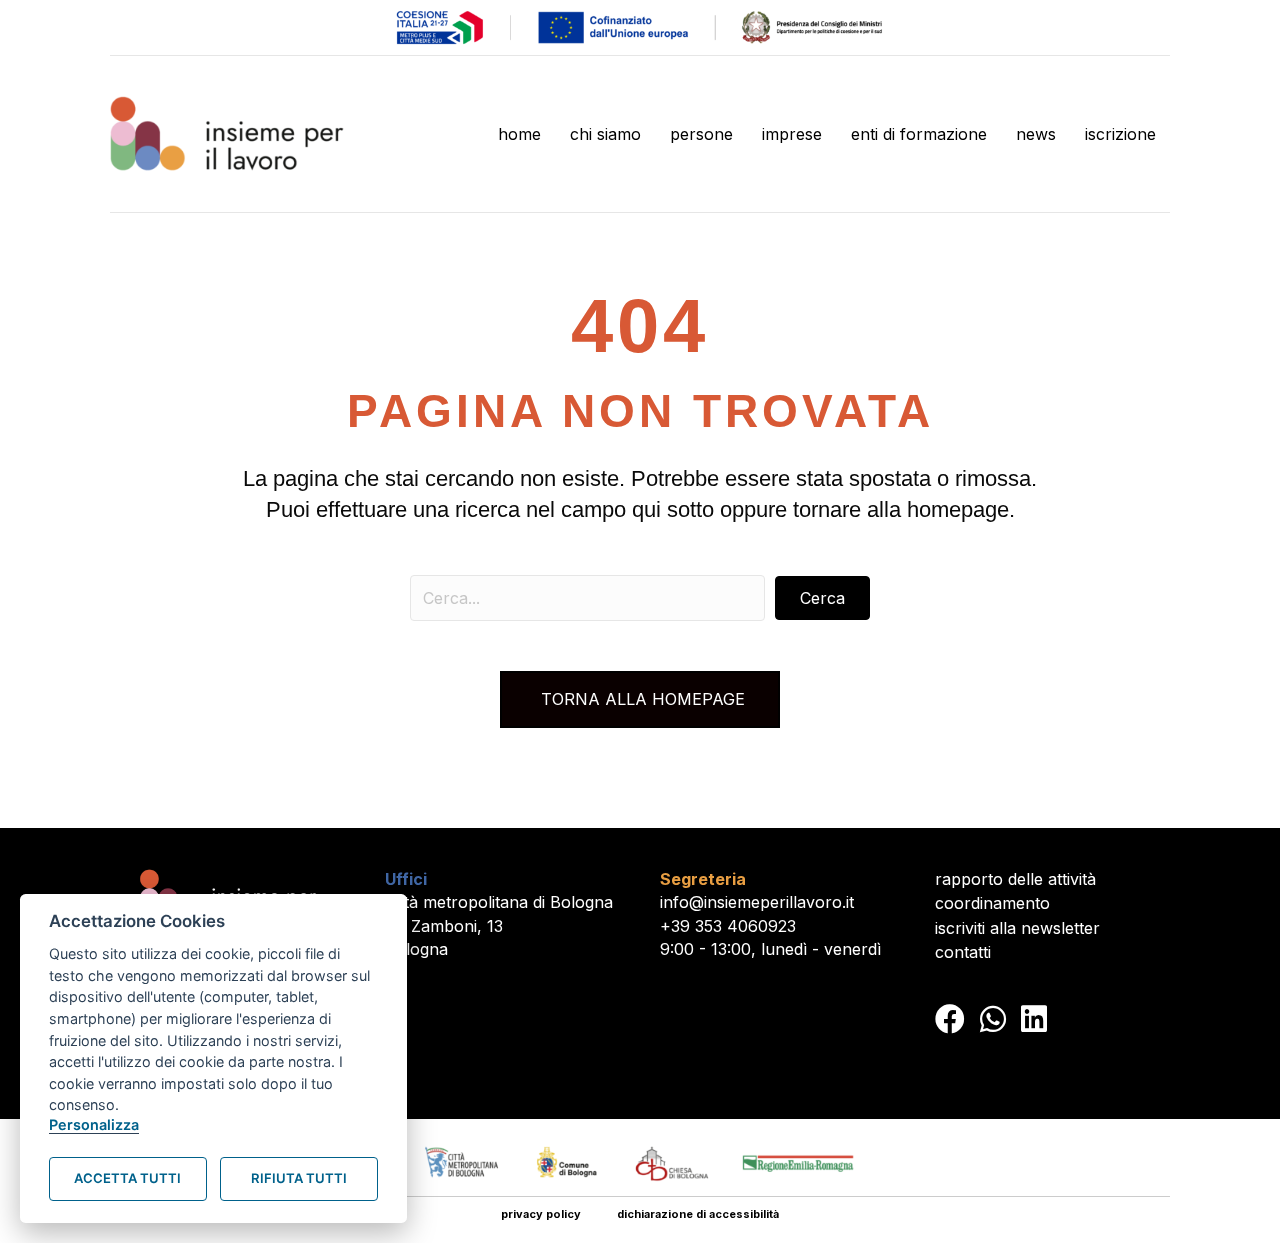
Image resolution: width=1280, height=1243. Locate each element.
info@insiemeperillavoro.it (757, 902)
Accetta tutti (127, 1178)
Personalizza (94, 1124)
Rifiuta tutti (299, 1178)
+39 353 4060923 (728, 926)
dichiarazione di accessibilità (698, 1214)
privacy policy (541, 1214)
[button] (822, 598)
